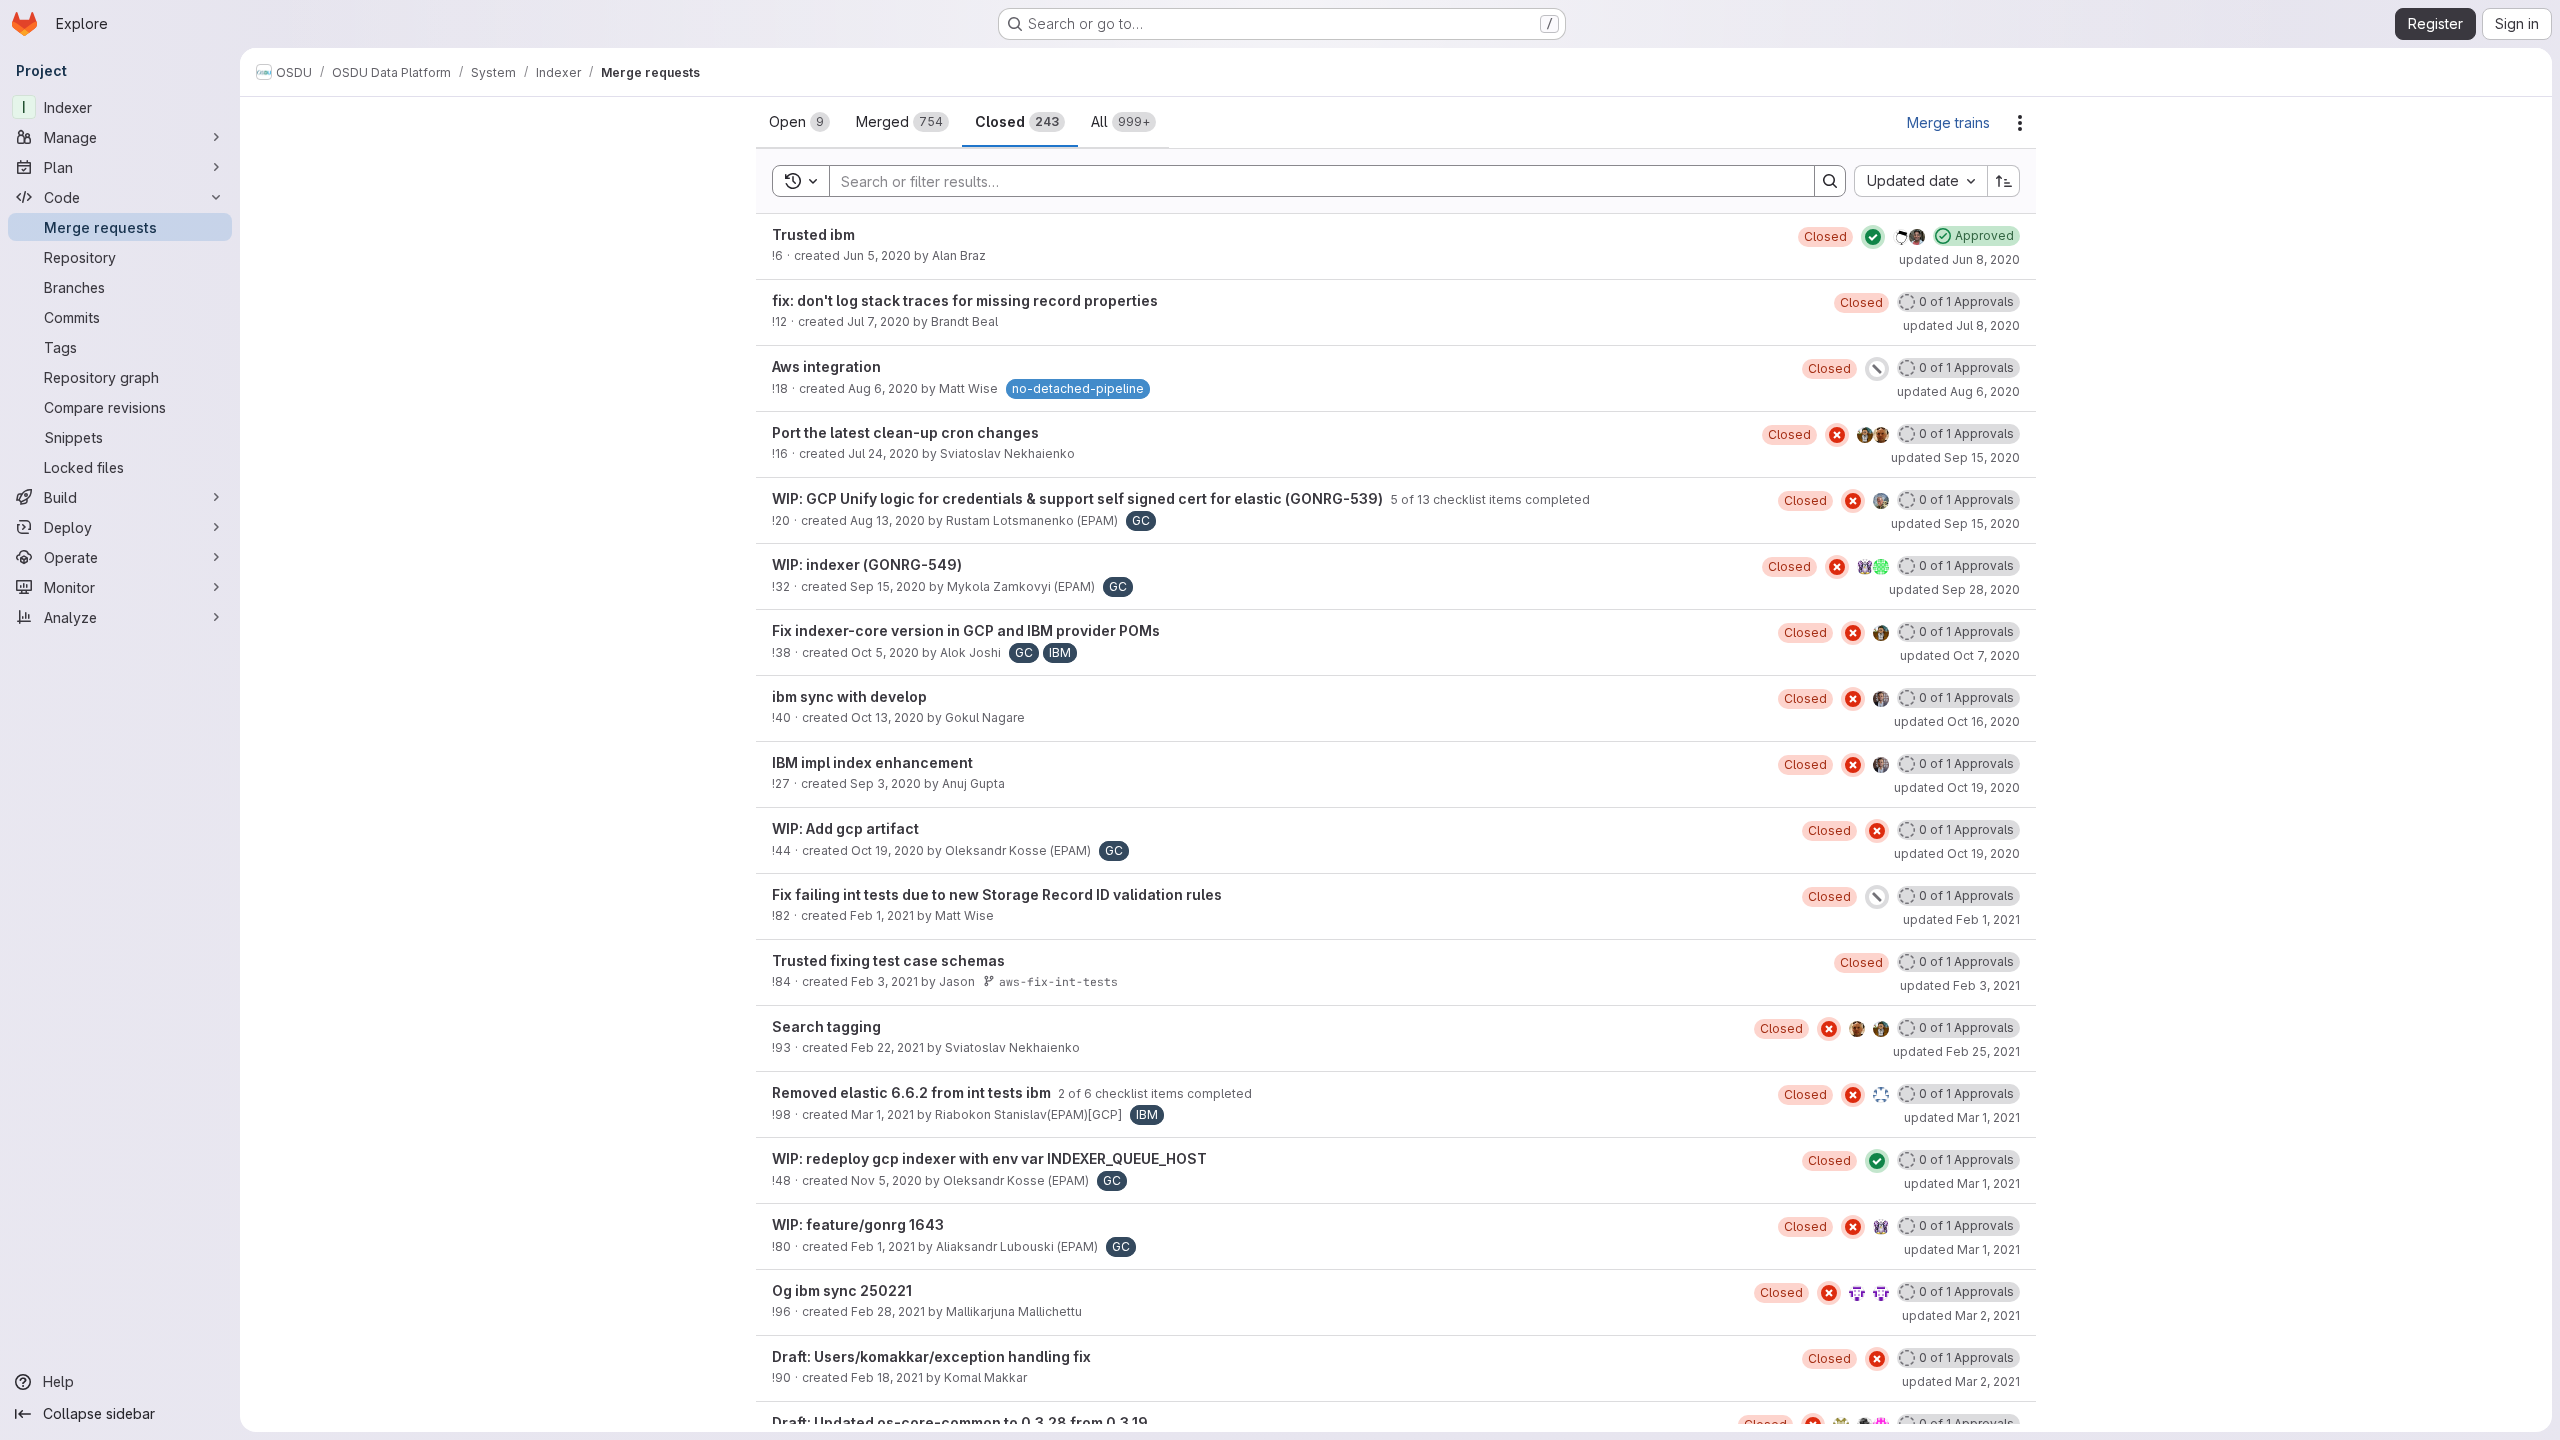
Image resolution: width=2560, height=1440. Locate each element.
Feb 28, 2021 (888, 1311)
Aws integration (826, 366)
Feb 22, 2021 (887, 1047)
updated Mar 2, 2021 (1961, 1315)
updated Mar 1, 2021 (1962, 1117)
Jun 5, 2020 (877, 255)
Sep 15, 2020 (888, 586)
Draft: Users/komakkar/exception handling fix (931, 1356)
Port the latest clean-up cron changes (905, 432)
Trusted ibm (813, 234)
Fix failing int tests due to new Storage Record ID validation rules (997, 894)
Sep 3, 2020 (885, 783)
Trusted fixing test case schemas (888, 960)
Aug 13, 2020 (887, 520)
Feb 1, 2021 (882, 915)
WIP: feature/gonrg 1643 (858, 1224)
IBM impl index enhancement (872, 762)
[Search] (1830, 181)
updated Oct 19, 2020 (1957, 787)
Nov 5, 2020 (886, 1180)
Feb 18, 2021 (887, 1377)
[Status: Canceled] (1877, 369)
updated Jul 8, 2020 (1961, 325)
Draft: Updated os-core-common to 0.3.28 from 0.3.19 (960, 1422)
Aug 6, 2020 (883, 388)
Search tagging (826, 1026)
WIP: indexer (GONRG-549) (867, 564)
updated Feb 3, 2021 (1960, 985)
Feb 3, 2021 (884, 981)
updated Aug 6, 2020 (1958, 391)
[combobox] (1920, 181)
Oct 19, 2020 (887, 850)
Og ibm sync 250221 (842, 1290)
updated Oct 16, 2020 (1957, 721)
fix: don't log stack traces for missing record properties (965, 300)
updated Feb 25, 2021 (1956, 1051)
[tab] (799, 122)
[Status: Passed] (1873, 237)
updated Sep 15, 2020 (1955, 457)
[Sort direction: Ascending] (2004, 181)
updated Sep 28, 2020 (1954, 589)
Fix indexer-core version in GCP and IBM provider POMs (966, 630)
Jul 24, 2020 (883, 453)
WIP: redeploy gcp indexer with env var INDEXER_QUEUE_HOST (989, 1158)
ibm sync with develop (849, 696)
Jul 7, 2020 (878, 321)
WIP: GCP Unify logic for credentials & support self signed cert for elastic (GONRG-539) (1079, 498)
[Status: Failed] (1837, 435)
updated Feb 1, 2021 (1961, 919)
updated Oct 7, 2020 (1960, 655)
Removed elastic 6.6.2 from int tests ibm (913, 1092)
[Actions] (2020, 123)
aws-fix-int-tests (1058, 981)
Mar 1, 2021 (882, 1114)
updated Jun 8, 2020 (1959, 259)
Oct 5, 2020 (885, 652)
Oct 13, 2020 (887, 717)
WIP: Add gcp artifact (845, 828)
